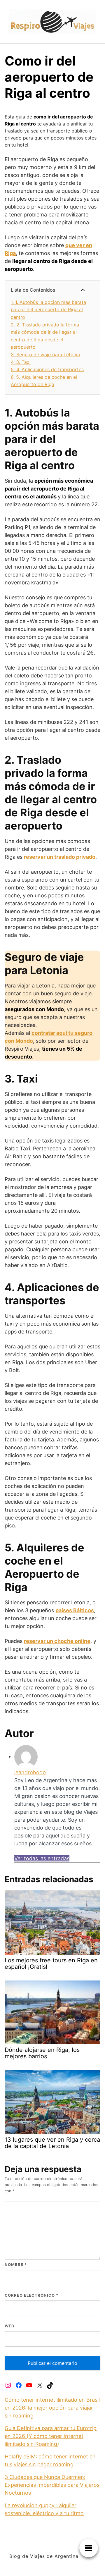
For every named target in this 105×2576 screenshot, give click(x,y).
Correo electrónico (32, 2295)
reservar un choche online (57, 1641)
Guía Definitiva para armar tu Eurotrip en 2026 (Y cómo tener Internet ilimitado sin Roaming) (51, 2436)
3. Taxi (21, 362)
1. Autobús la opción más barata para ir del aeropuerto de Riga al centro (48, 310)
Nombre (16, 2264)
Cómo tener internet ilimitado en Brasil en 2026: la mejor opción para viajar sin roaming (52, 2408)
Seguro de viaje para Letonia (45, 355)
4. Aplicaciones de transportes (47, 369)
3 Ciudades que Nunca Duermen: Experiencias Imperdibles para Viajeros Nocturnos (52, 2485)
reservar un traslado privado (60, 857)
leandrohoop (30, 1772)
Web (9, 2326)
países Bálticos (75, 1610)
